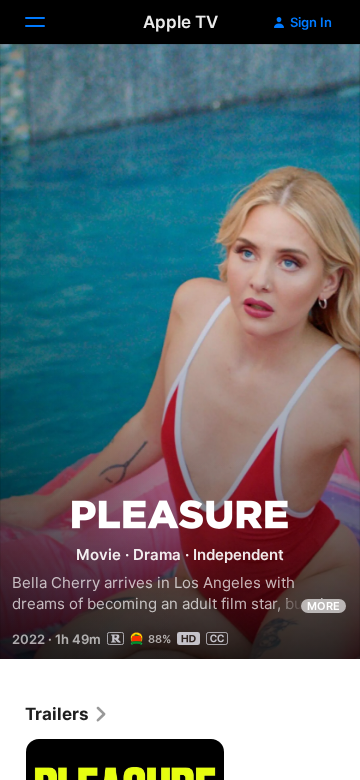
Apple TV (180, 22)
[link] (67, 714)
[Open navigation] (47, 22)
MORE (323, 606)
